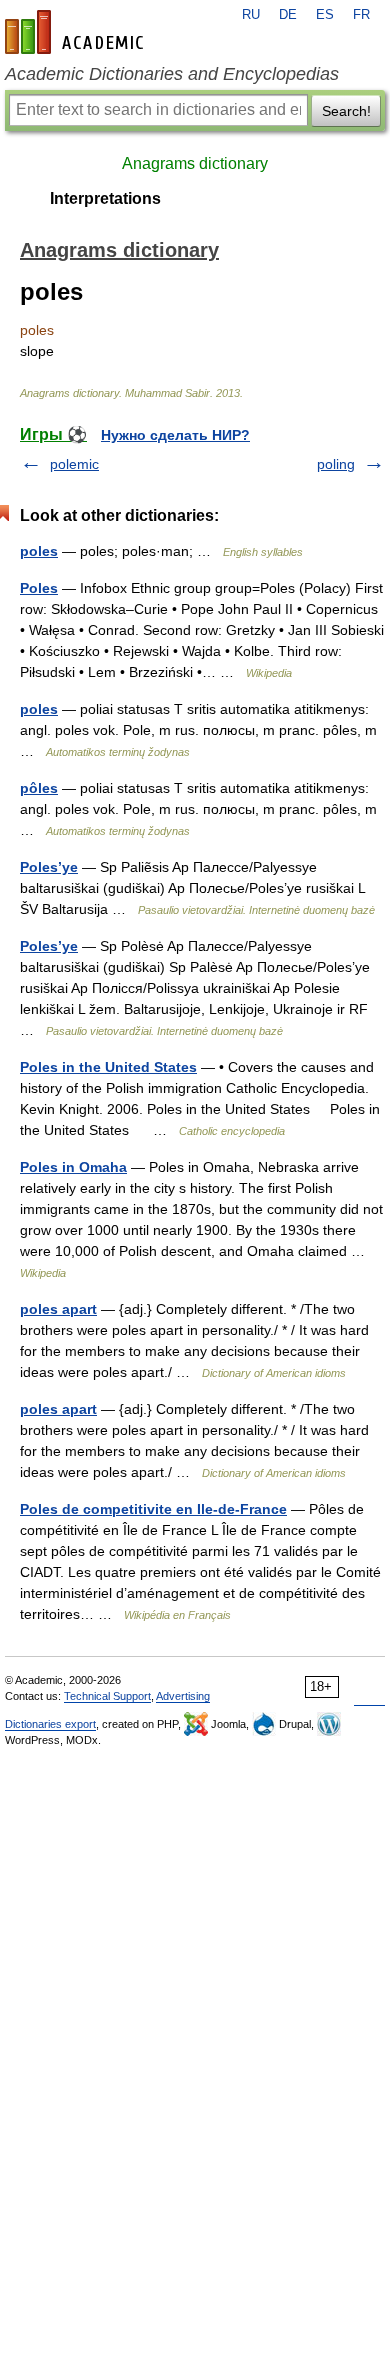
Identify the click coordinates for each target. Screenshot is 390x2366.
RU (251, 15)
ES (325, 15)
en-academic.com (77, 32)
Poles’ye (49, 867)
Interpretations (105, 198)
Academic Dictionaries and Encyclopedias (172, 74)
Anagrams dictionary (195, 163)
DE (288, 15)
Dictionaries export (50, 1724)
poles (39, 551)
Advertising (183, 1696)
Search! (346, 111)
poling (336, 464)
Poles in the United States (108, 1067)
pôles (39, 788)
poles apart (58, 1309)
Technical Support (107, 1696)
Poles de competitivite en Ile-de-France (153, 1509)
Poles (39, 588)
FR (361, 15)
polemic (74, 464)
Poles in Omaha (73, 1167)
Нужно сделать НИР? (175, 435)
